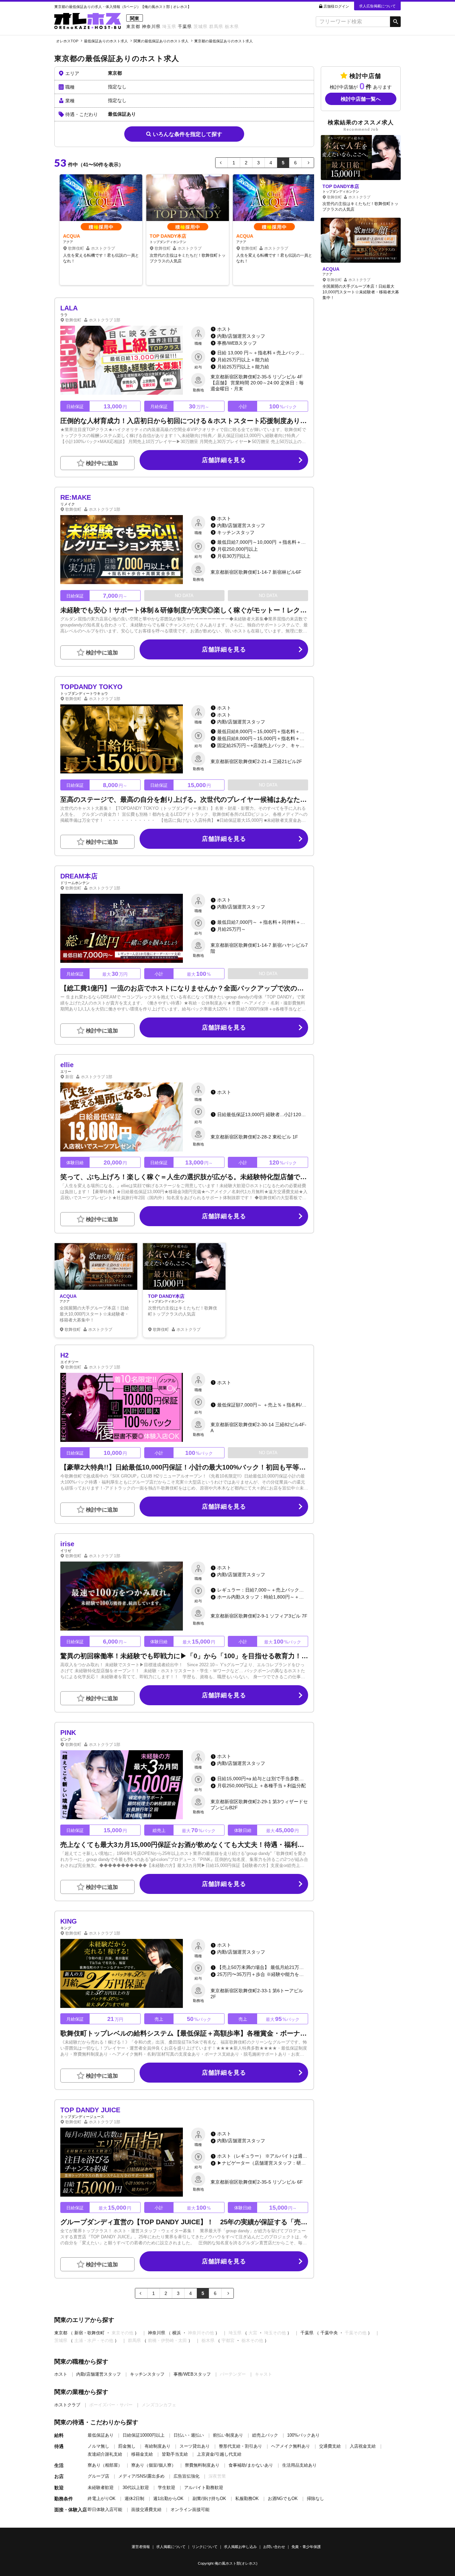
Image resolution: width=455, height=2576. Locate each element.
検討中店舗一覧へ (361, 99)
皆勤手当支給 (175, 2454)
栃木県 (232, 27)
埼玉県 (169, 27)
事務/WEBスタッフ (192, 2374)
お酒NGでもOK (283, 2498)
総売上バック (265, 2435)
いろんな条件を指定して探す (188, 134)
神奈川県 (151, 27)
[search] (353, 22)
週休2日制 (134, 2498)
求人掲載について (171, 2547)
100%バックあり (303, 2435)
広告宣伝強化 (187, 2476)
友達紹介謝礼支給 (105, 2454)
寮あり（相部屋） (105, 2465)
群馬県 (216, 27)
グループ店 (98, 2476)
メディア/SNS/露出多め (141, 2476)
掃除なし (315, 2498)
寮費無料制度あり (202, 2465)
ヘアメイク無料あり (291, 2446)
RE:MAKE (76, 497)
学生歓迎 (167, 2487)
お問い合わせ (274, 2547)
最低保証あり (101, 2435)
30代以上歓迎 (136, 2487)
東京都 (133, 27)
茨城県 (201, 27)
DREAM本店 (79, 876)
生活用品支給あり (299, 2465)
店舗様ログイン (336, 6)
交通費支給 (330, 2446)
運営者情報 (141, 2547)
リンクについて (205, 2547)
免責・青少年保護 (306, 2547)
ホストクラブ (67, 2405)
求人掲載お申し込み (240, 2547)
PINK (68, 1733)
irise (67, 1544)
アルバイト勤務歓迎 (204, 2487)
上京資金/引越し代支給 (219, 2454)
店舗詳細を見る (224, 460)
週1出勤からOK (168, 2498)
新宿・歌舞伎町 (89, 2333)
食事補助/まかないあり (251, 2465)
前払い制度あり (228, 2435)
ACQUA (68, 239)
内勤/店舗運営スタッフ (99, 2374)
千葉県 (185, 27)
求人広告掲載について (377, 6)
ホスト (61, 2374)
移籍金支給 (142, 2454)
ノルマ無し (98, 2446)
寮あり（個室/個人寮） (154, 2465)
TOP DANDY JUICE (90, 2110)
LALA (69, 308)
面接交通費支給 (146, 2509)
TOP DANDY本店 (165, 239)
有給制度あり (158, 2446)
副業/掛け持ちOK (209, 2498)
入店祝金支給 (363, 2446)
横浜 (177, 2333)
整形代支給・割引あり (240, 2446)
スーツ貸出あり (195, 2446)
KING (69, 1921)
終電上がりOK (102, 2498)
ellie (67, 1065)
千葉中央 (329, 2333)
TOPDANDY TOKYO (91, 687)
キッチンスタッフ (147, 2374)
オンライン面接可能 (190, 2509)
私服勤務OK (247, 2498)
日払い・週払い (189, 2435)
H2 (64, 1355)
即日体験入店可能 (105, 2509)
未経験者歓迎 (101, 2487)
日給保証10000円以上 (144, 2435)
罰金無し (127, 2446)
